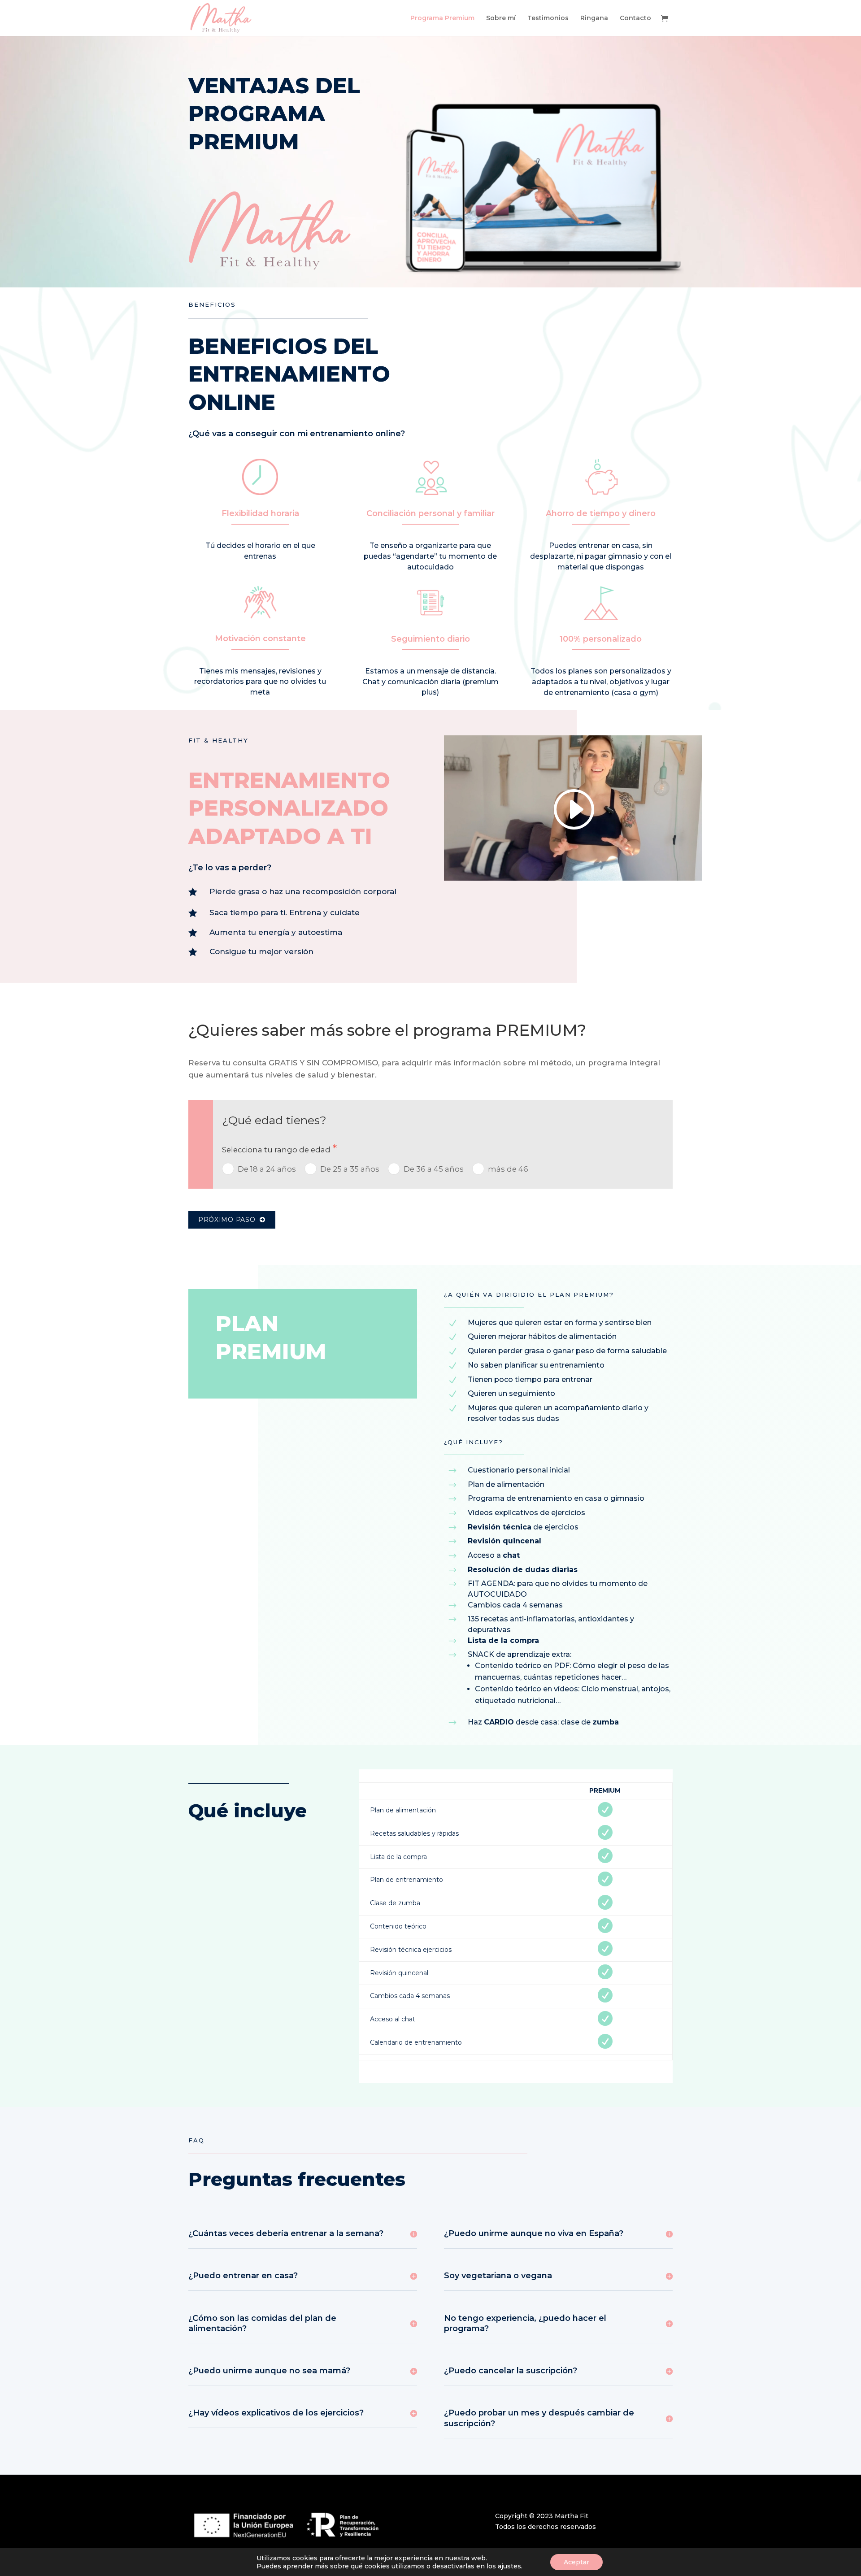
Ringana (594, 18)
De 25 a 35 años (350, 1169)
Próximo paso (229, 1220)
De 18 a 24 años (267, 1169)
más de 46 (508, 1169)
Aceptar (576, 2562)
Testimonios (548, 18)
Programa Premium (442, 18)
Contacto (635, 18)
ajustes (509, 2566)
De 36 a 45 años (434, 1169)
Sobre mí (501, 18)
